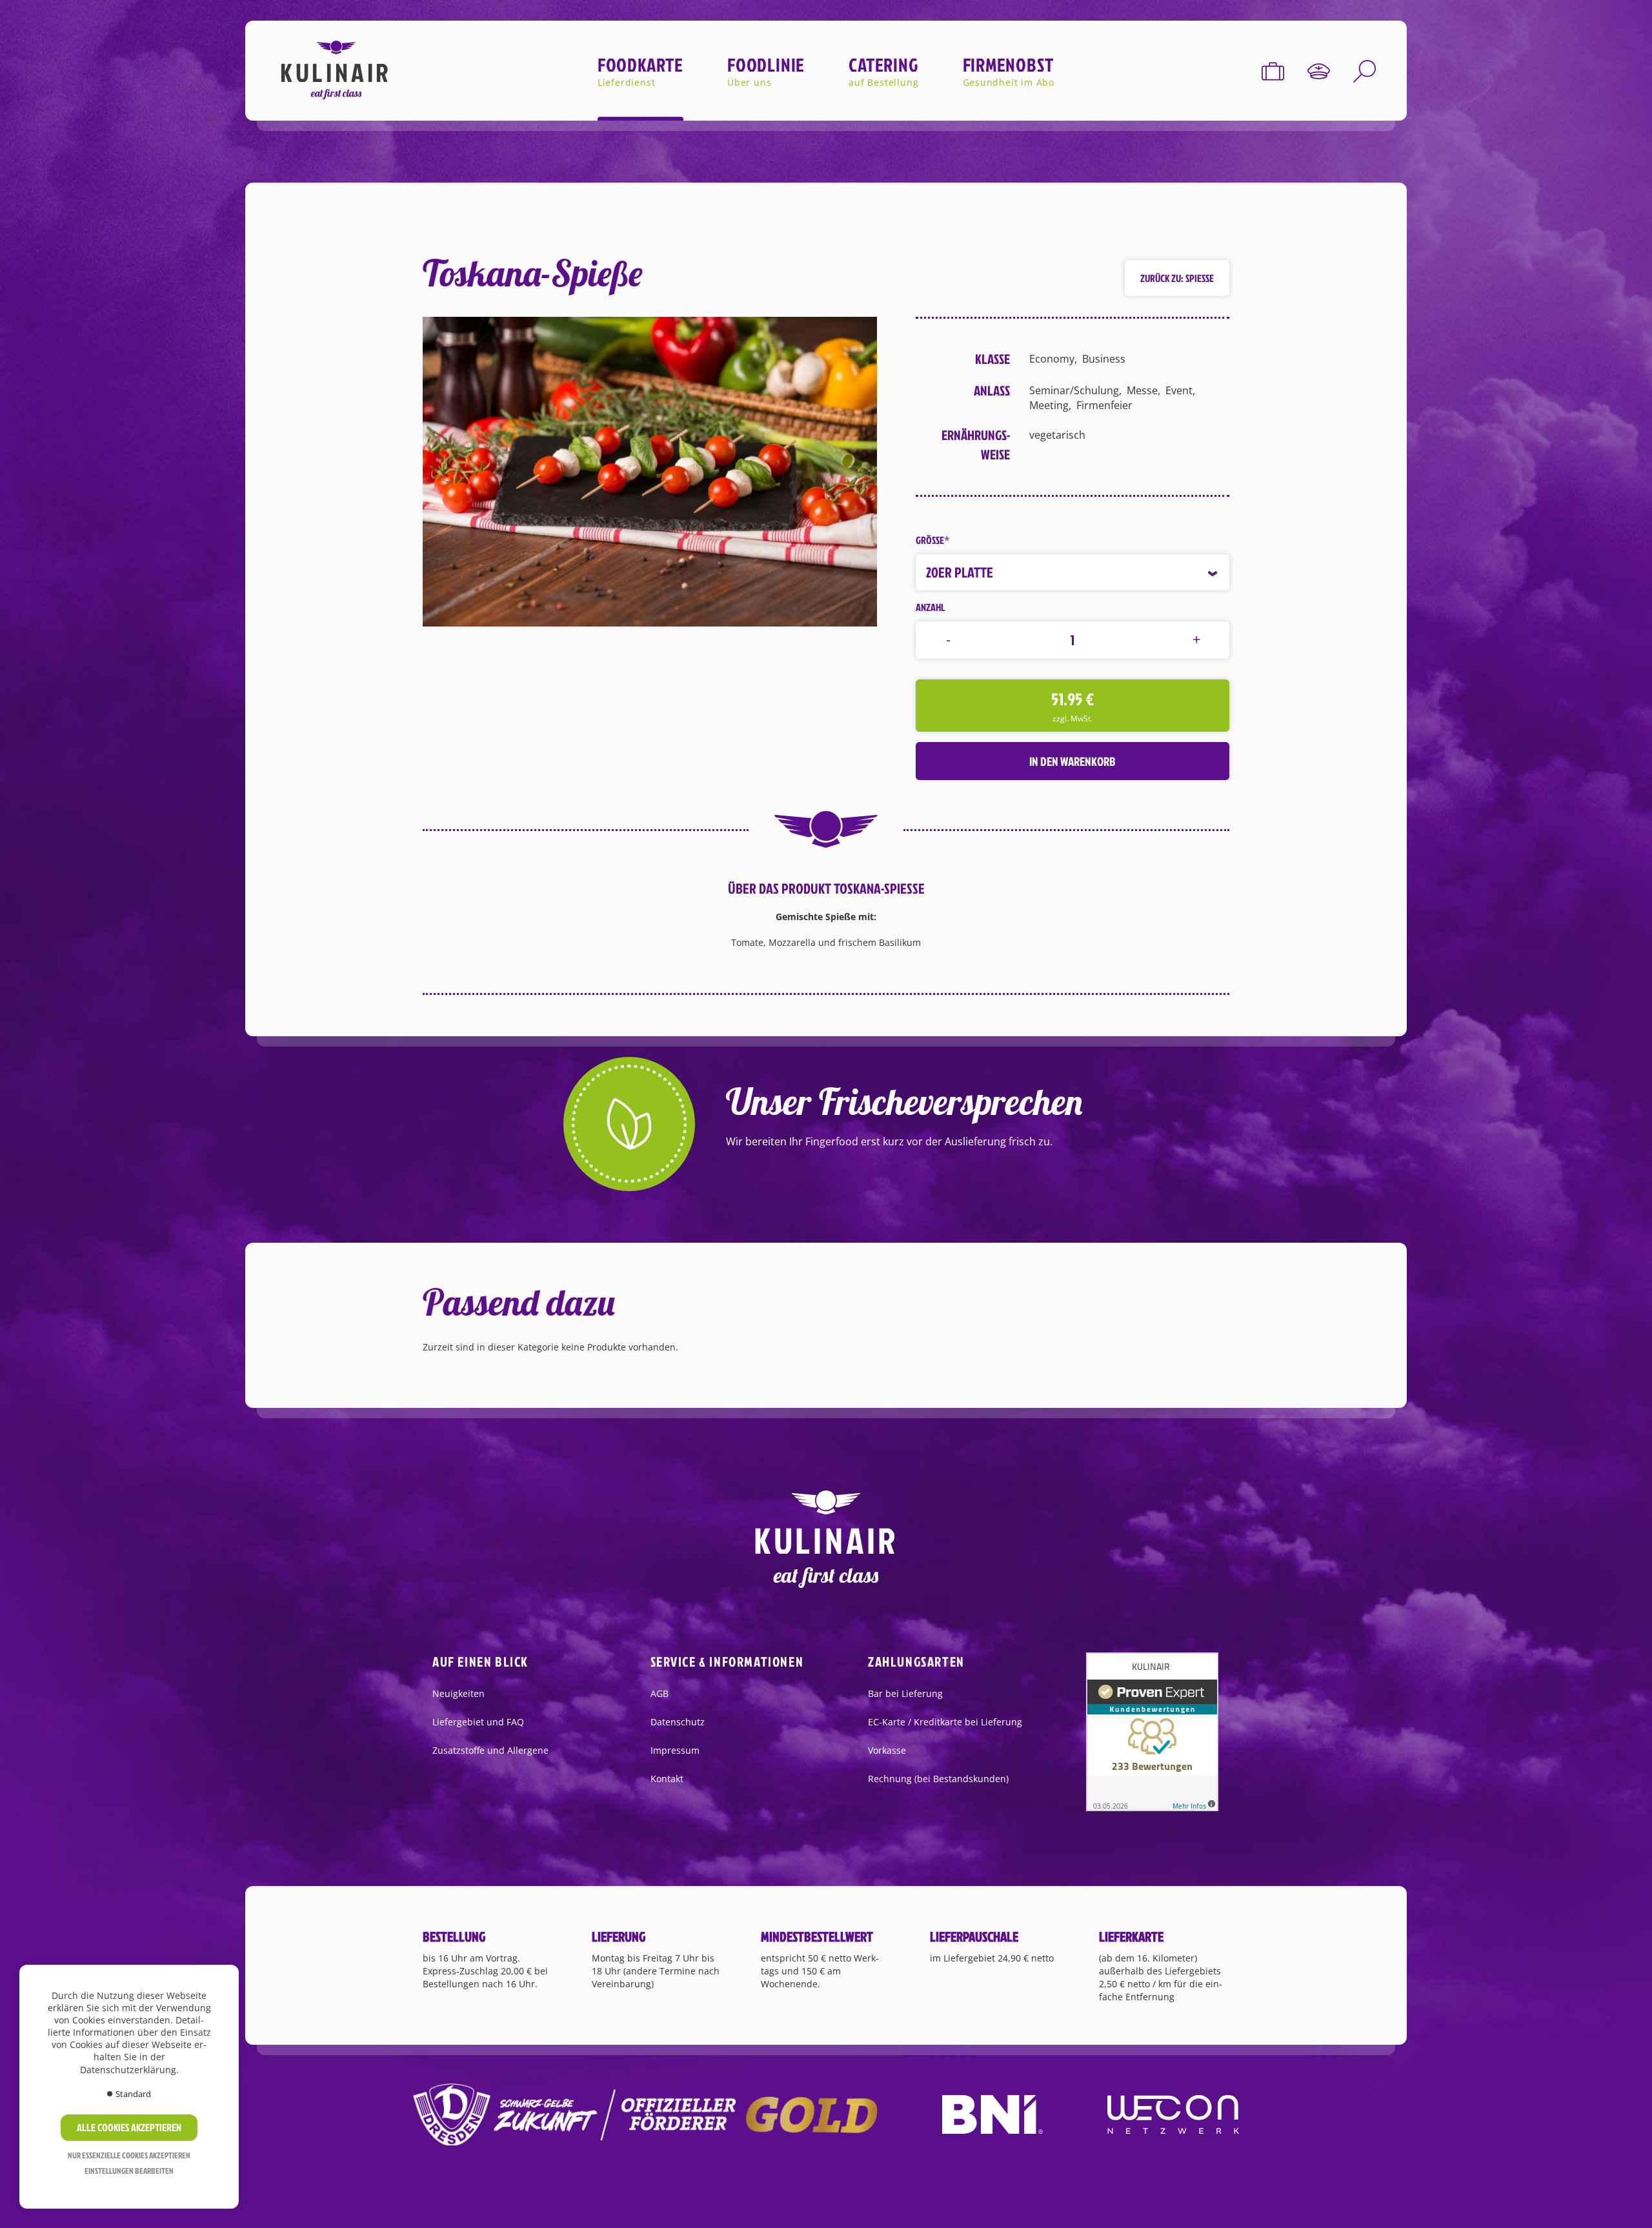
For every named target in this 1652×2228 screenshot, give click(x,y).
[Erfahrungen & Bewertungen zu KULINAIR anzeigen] (1152, 1731)
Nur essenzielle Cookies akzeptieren (129, 2155)
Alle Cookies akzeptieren (129, 2127)
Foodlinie (766, 65)
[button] (650, 471)
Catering (883, 65)
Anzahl (931, 607)
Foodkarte (640, 65)
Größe (933, 540)
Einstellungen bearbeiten (129, 2171)
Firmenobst (1008, 65)
